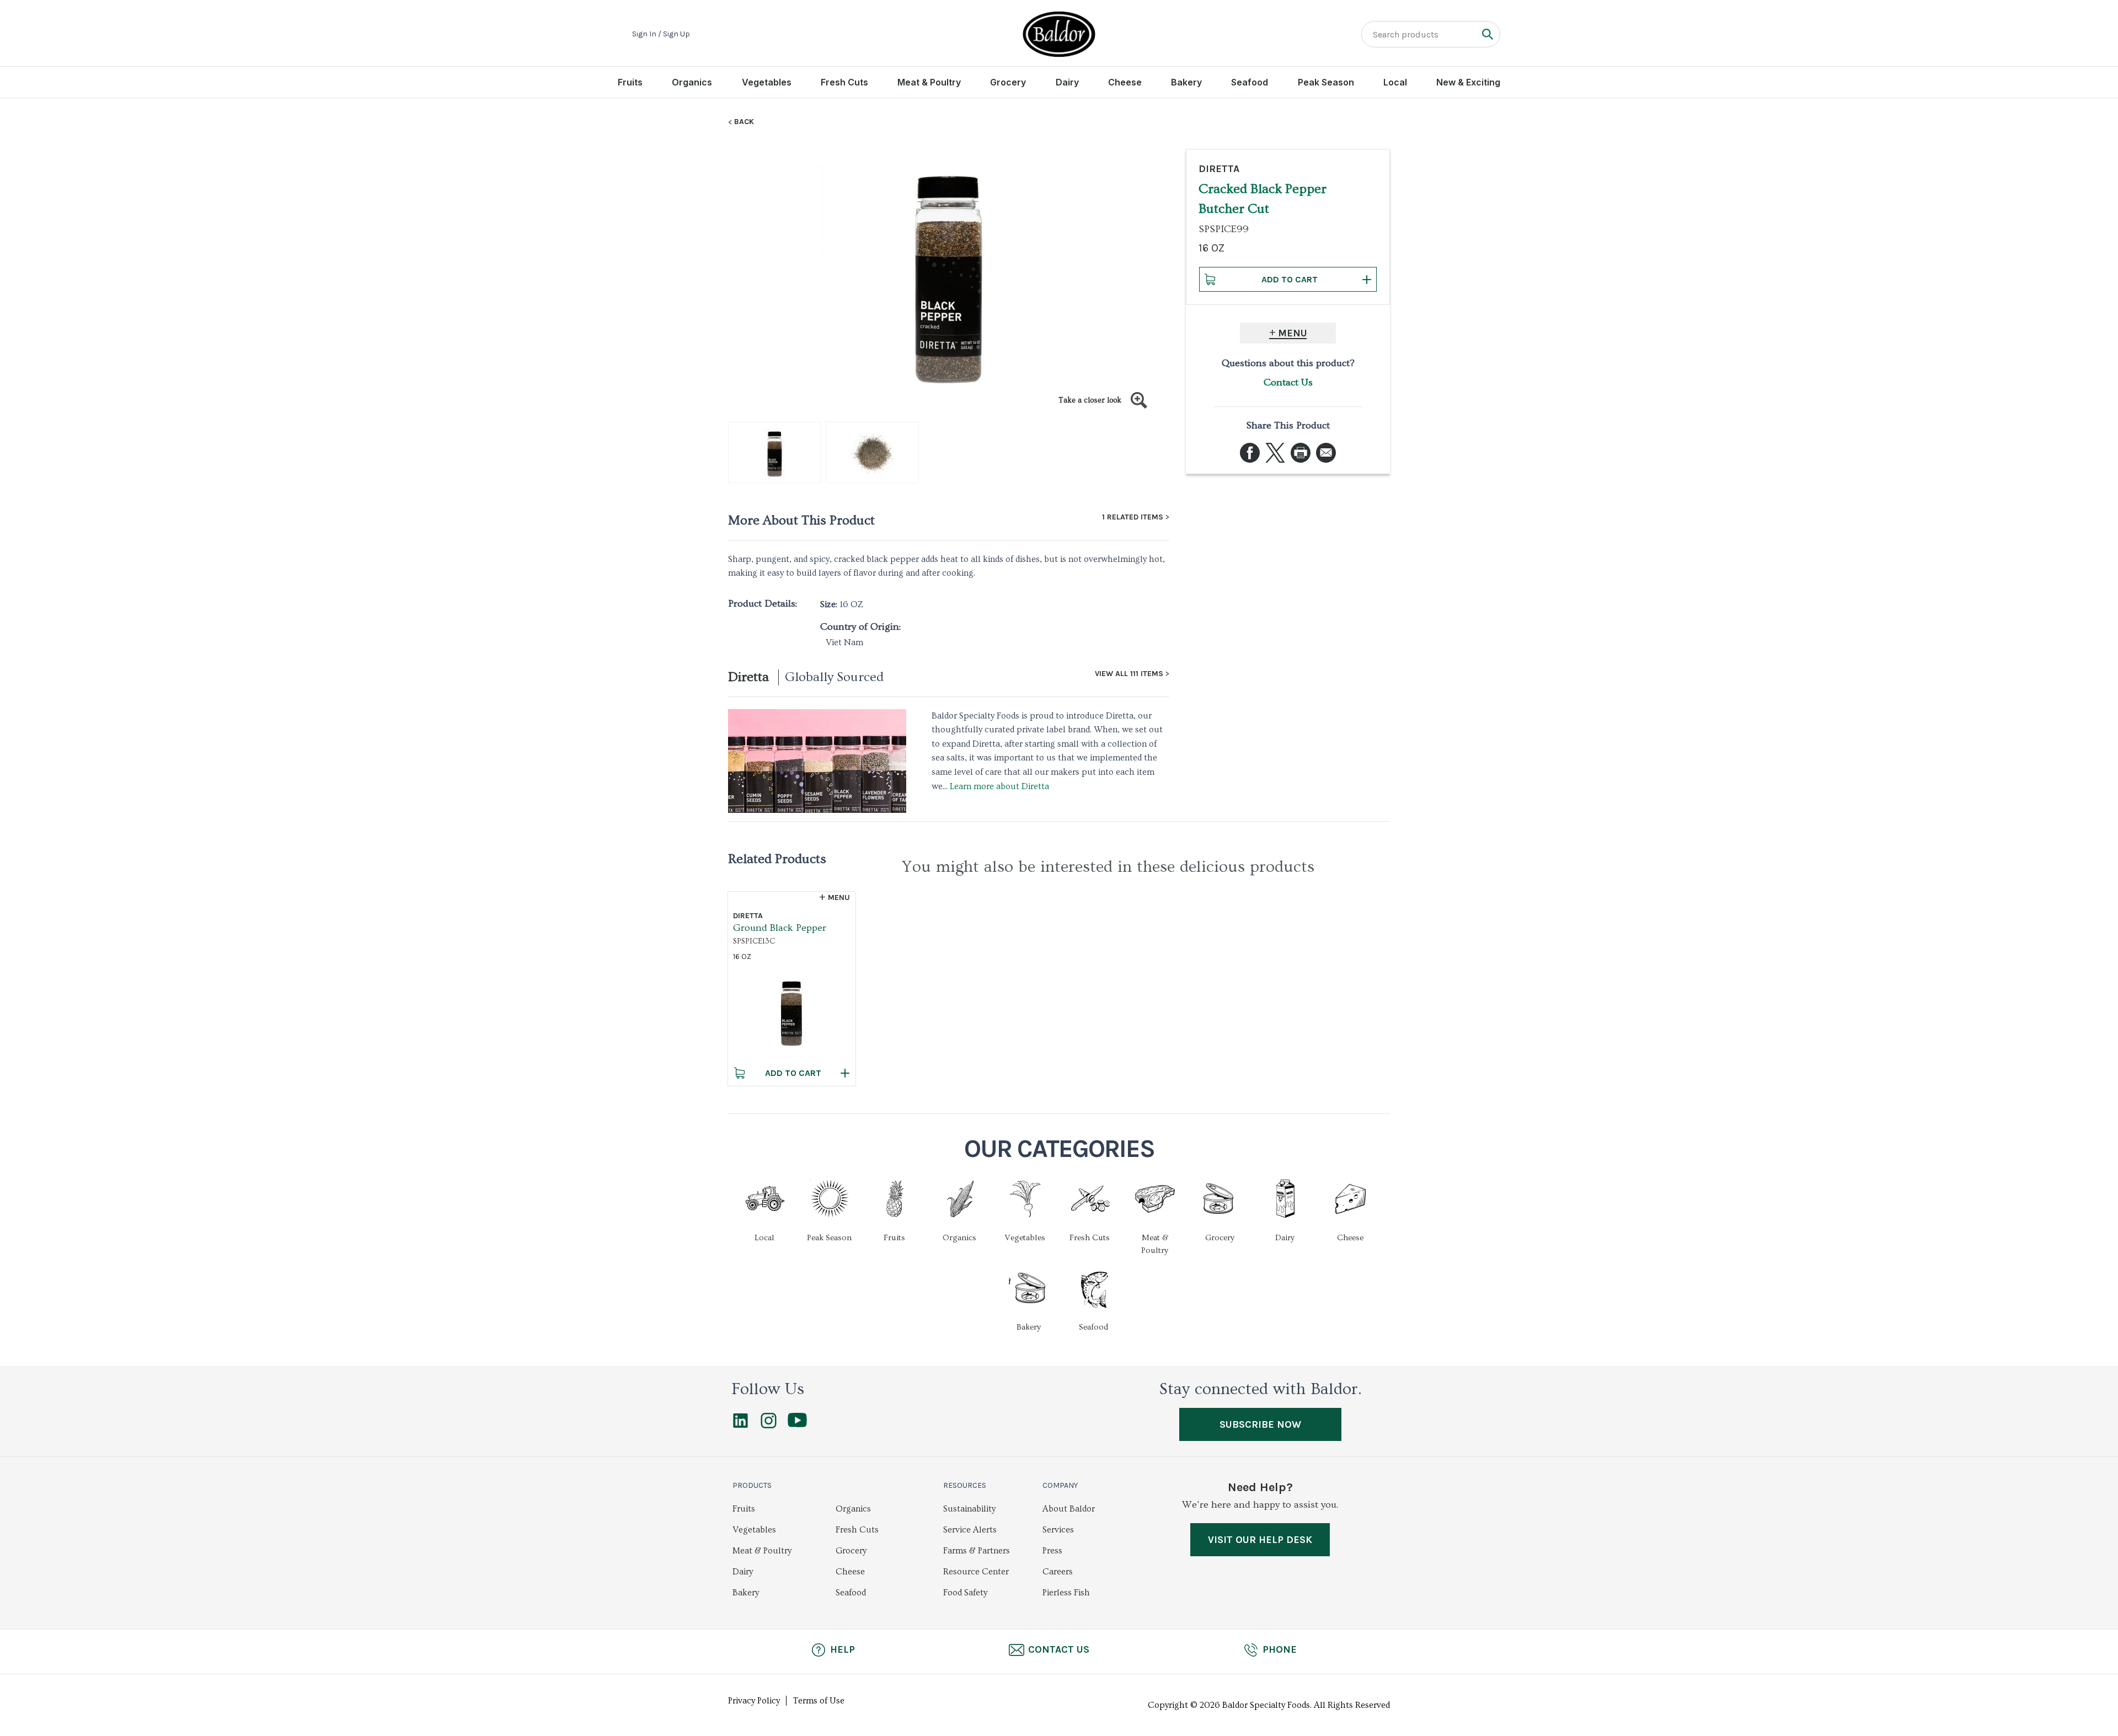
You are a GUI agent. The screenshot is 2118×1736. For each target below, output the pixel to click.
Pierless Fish (1066, 1593)
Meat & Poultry (929, 82)
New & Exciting (1468, 82)
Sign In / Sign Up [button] (661, 34)
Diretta (748, 677)
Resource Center (976, 1572)
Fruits (630, 82)
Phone (1280, 1649)
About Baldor (1069, 1509)
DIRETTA (1219, 169)
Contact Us (1288, 382)
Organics (692, 82)
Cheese (1125, 82)
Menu (1293, 333)
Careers (1058, 1572)
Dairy (1067, 82)
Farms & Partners (977, 1551)
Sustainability (969, 1509)
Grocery (1008, 82)
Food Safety (965, 1593)
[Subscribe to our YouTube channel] (797, 1424)
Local (1395, 82)
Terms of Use (819, 1701)
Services (1058, 1530)
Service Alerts (970, 1530)
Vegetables (767, 82)
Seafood (1250, 82)
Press (1052, 1551)
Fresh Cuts (844, 82)
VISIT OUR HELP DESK (1260, 1540)
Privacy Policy (754, 1701)
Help (843, 1649)
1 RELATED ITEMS (1133, 517)
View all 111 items (1129, 674)
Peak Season (1326, 82)
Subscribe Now (1260, 1424)
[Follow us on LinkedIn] (740, 1426)
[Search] (1487, 34)
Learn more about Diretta (999, 786)
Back (744, 122)
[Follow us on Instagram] (769, 1426)
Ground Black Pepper (780, 928)
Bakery (1186, 82)
